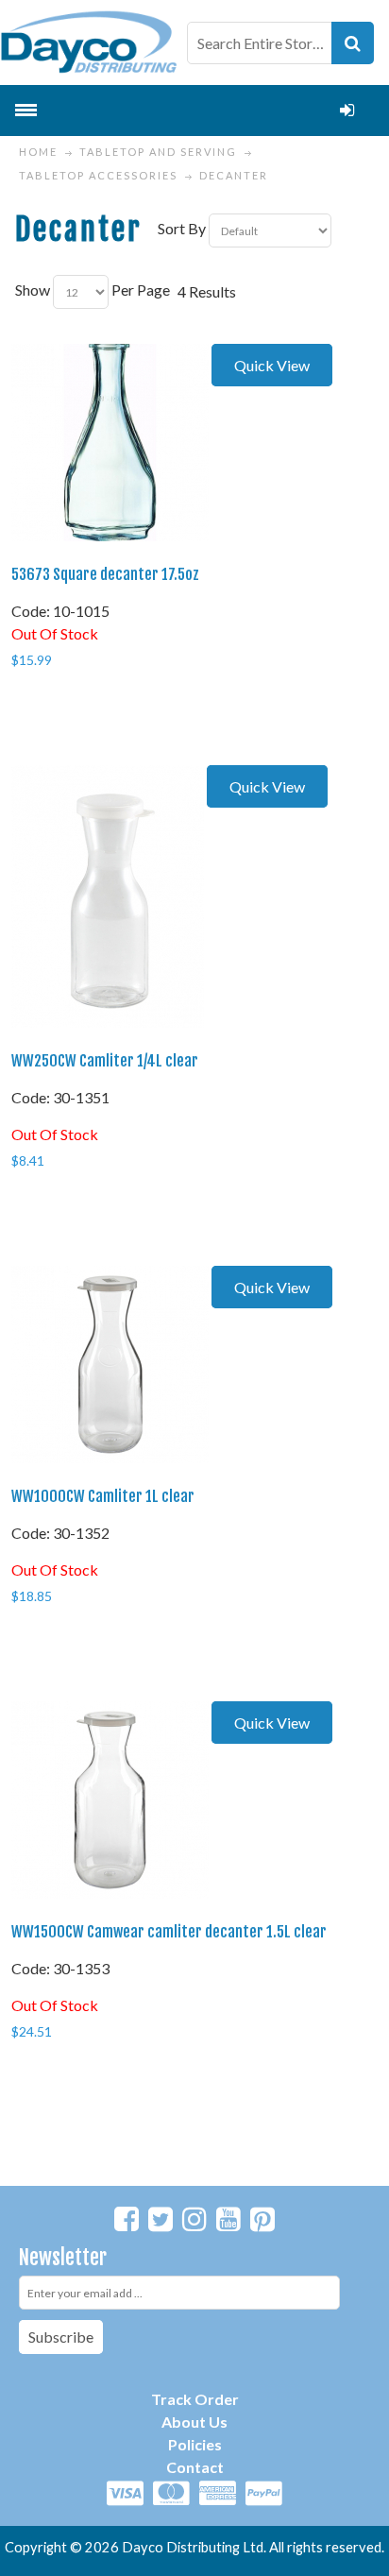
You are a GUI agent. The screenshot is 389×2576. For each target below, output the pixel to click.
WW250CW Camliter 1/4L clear (105, 1061)
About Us (194, 2422)
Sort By (182, 228)
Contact (195, 2467)
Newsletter (63, 2257)
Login (347, 111)
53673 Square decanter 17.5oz (105, 574)
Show (33, 290)
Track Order (195, 2399)
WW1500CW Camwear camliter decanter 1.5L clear (169, 1932)
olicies (200, 2444)
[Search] (353, 43)
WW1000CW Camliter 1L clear (103, 1496)
